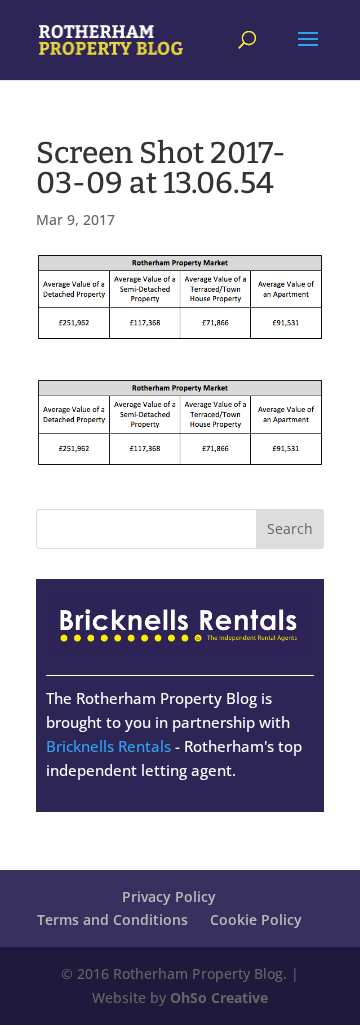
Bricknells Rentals (108, 746)
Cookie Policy (256, 919)
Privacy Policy (169, 896)
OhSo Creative (219, 997)
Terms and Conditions (112, 919)
